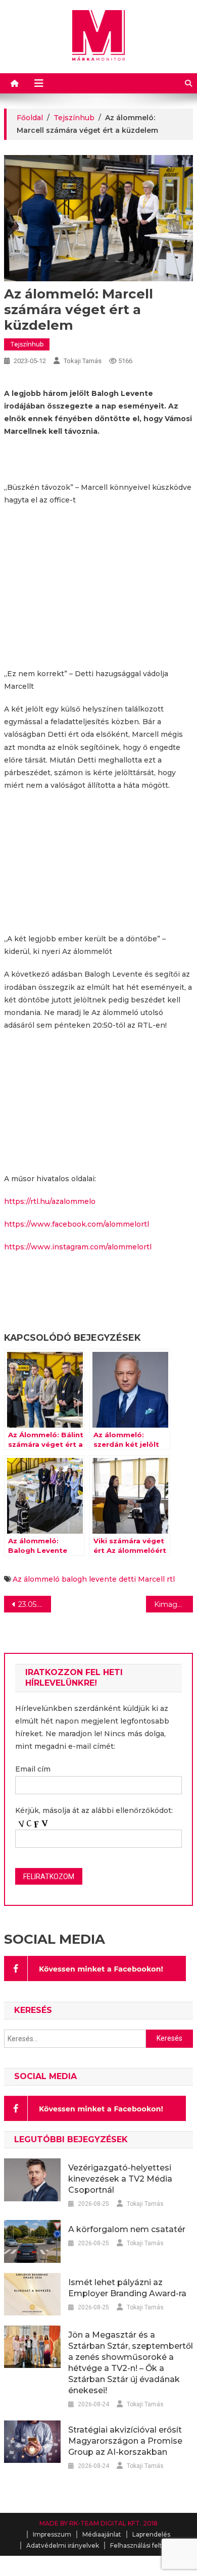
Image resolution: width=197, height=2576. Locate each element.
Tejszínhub (27, 344)
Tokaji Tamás (83, 361)
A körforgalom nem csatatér (127, 2229)
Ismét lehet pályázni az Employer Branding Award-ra (127, 2288)
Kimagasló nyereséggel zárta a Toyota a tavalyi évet (174, 1604)
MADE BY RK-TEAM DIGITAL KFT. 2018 (98, 2523)
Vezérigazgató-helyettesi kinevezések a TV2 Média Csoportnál (120, 2179)
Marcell (151, 1579)
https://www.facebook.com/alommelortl (77, 1224)
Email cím (33, 1769)
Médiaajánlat (102, 2534)
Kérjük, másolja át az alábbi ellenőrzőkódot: (94, 1810)
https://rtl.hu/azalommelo (50, 1201)
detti (127, 1579)
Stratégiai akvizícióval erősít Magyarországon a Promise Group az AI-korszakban (125, 2441)
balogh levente (89, 1579)
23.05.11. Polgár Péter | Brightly (35, 1604)
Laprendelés (151, 2534)
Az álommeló (36, 1579)
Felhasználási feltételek (146, 2545)
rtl (171, 1579)
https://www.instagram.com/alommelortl (78, 1247)
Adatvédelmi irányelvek (63, 2545)
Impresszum (52, 2534)
